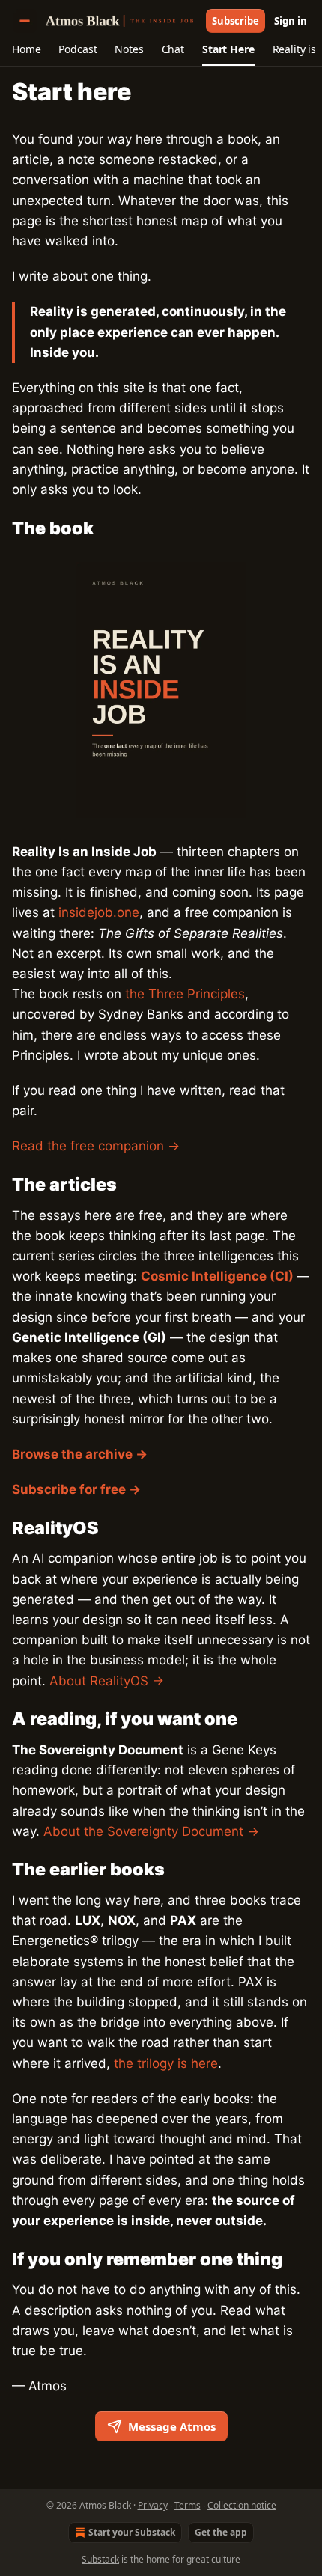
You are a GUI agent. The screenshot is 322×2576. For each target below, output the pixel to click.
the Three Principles (185, 994)
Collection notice (242, 2505)
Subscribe (236, 21)
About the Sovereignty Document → (151, 1831)
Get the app (221, 2532)
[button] (26, 49)
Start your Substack (132, 2532)
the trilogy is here (166, 2063)
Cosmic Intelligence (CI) (217, 1276)
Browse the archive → (80, 1454)
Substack (100, 2559)
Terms (188, 2505)
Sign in (291, 21)
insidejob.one (99, 912)
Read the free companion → (96, 1146)
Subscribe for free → (76, 1489)
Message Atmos (172, 2426)
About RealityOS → (107, 1681)
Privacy (153, 2505)
